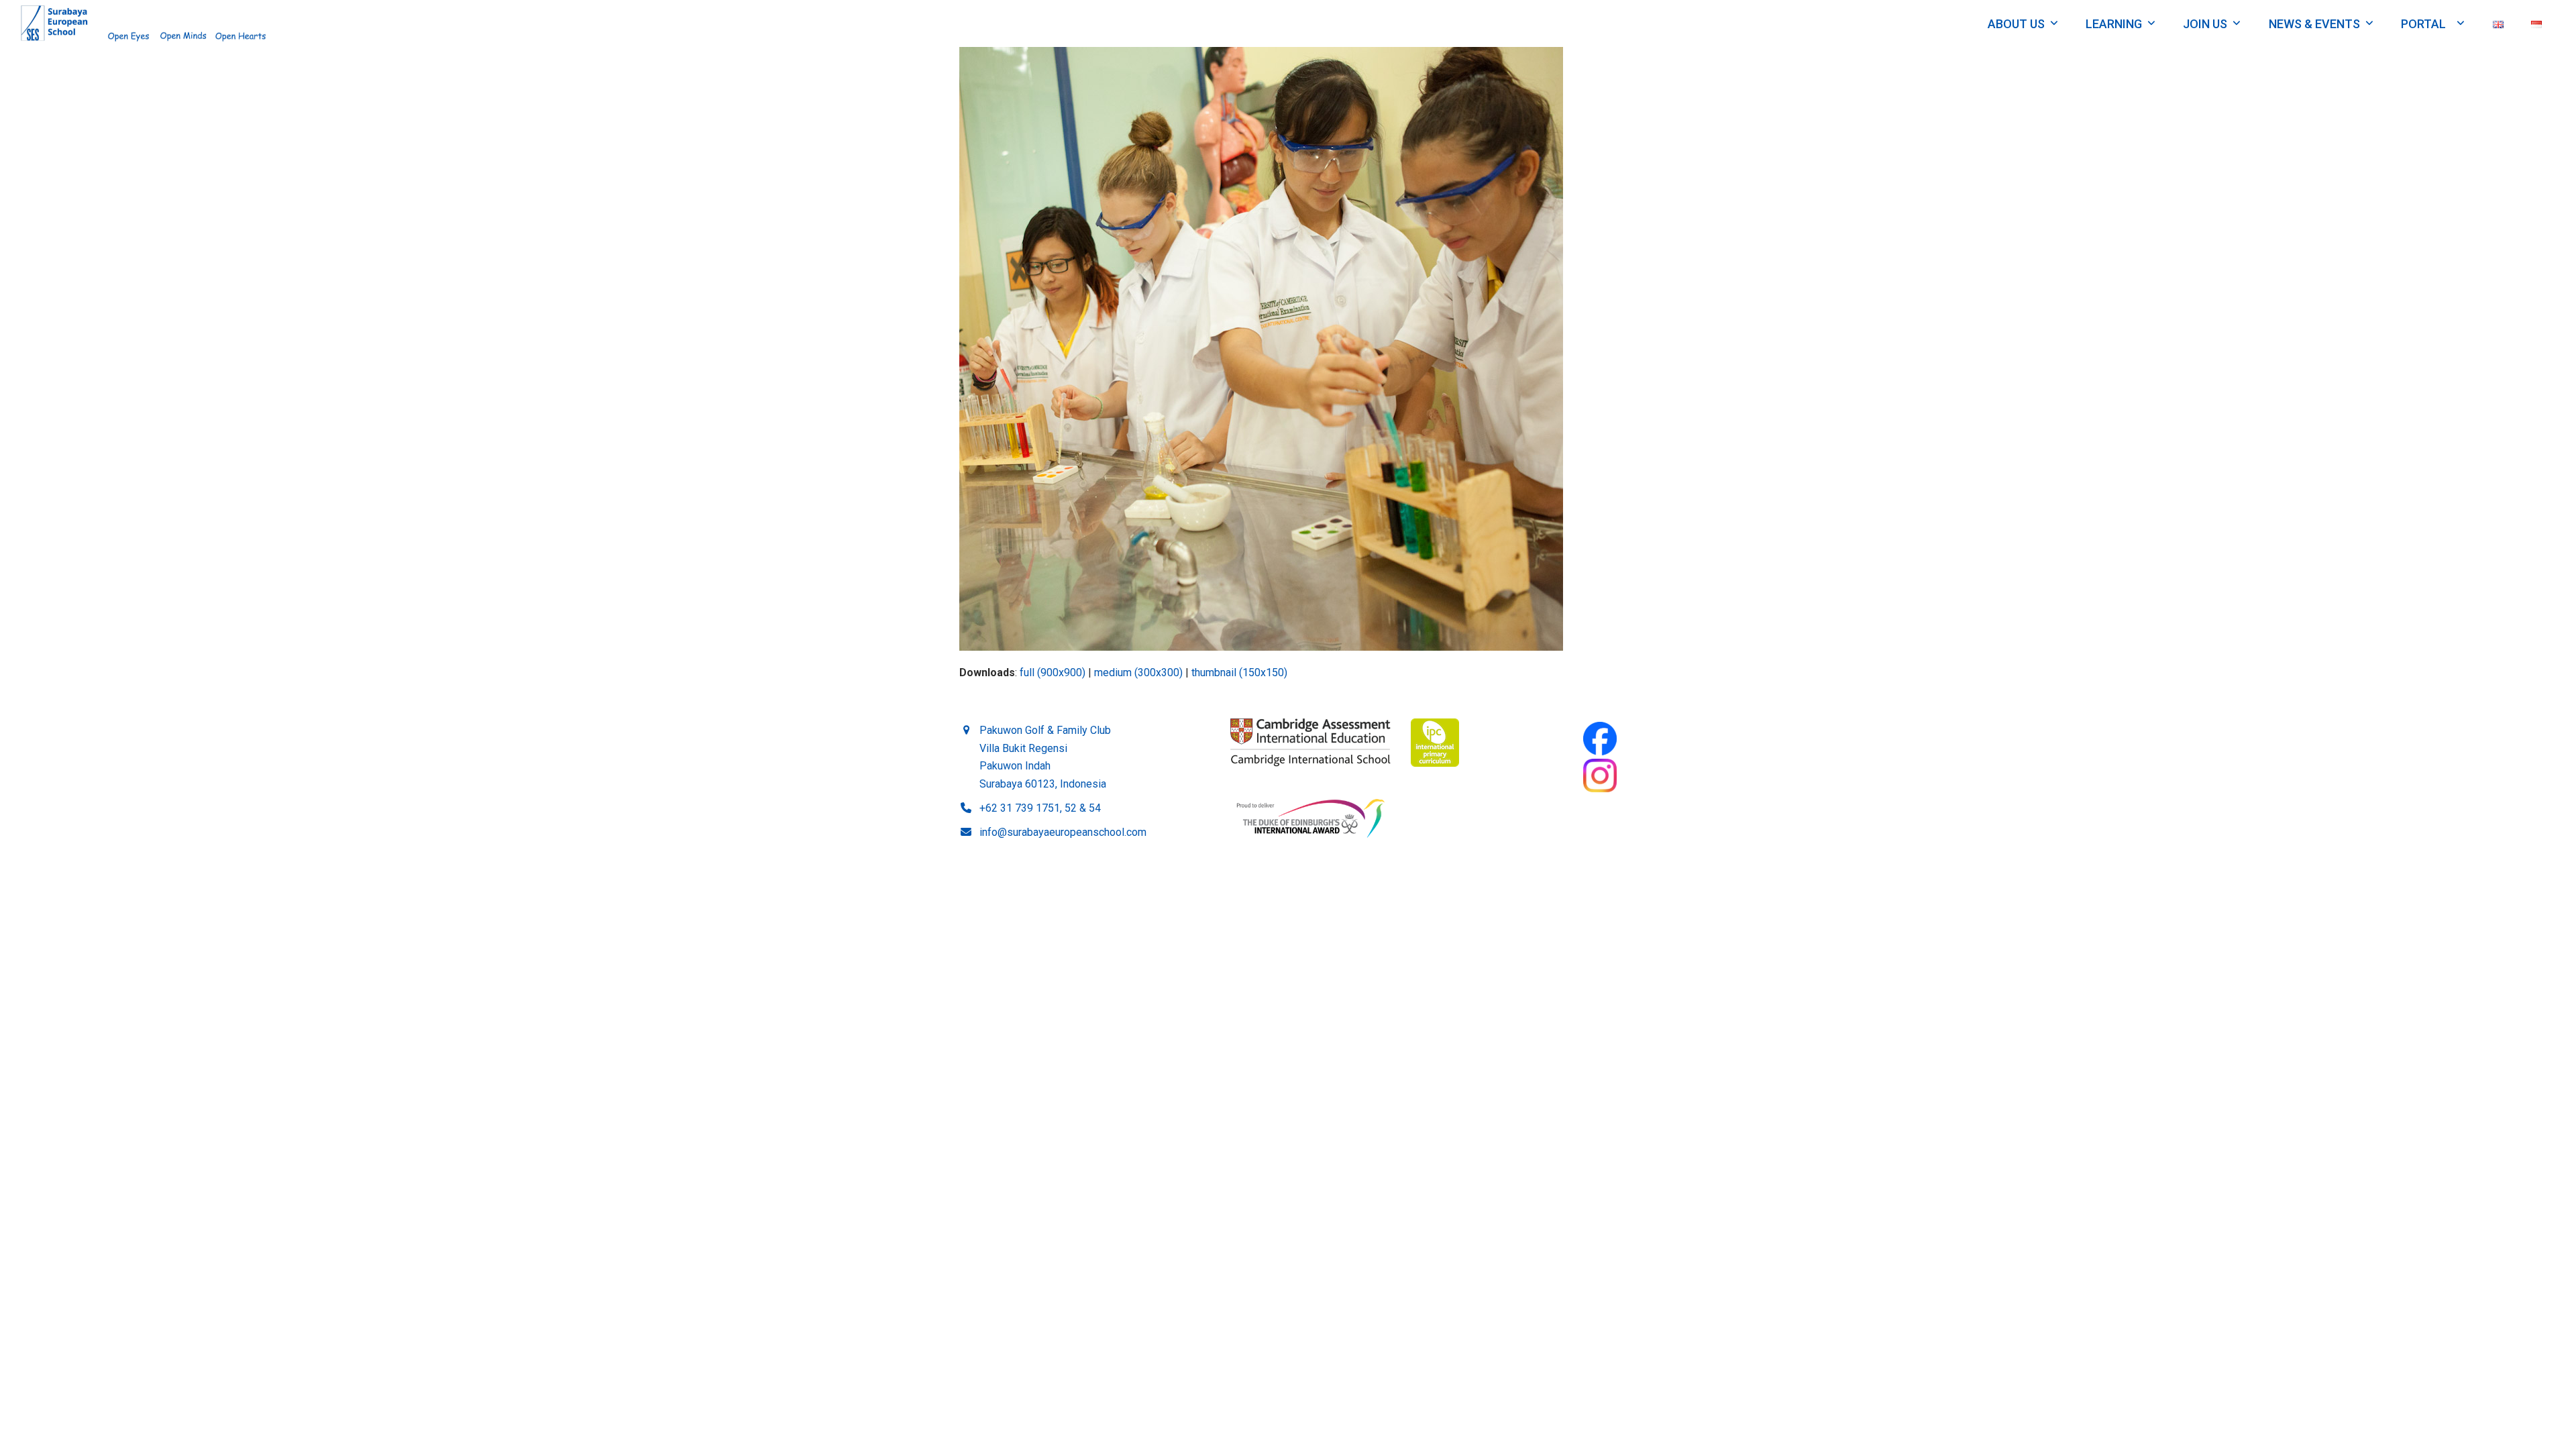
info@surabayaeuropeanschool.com (1063, 832)
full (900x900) (1053, 673)
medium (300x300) (1138, 673)
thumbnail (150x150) (1239, 673)
